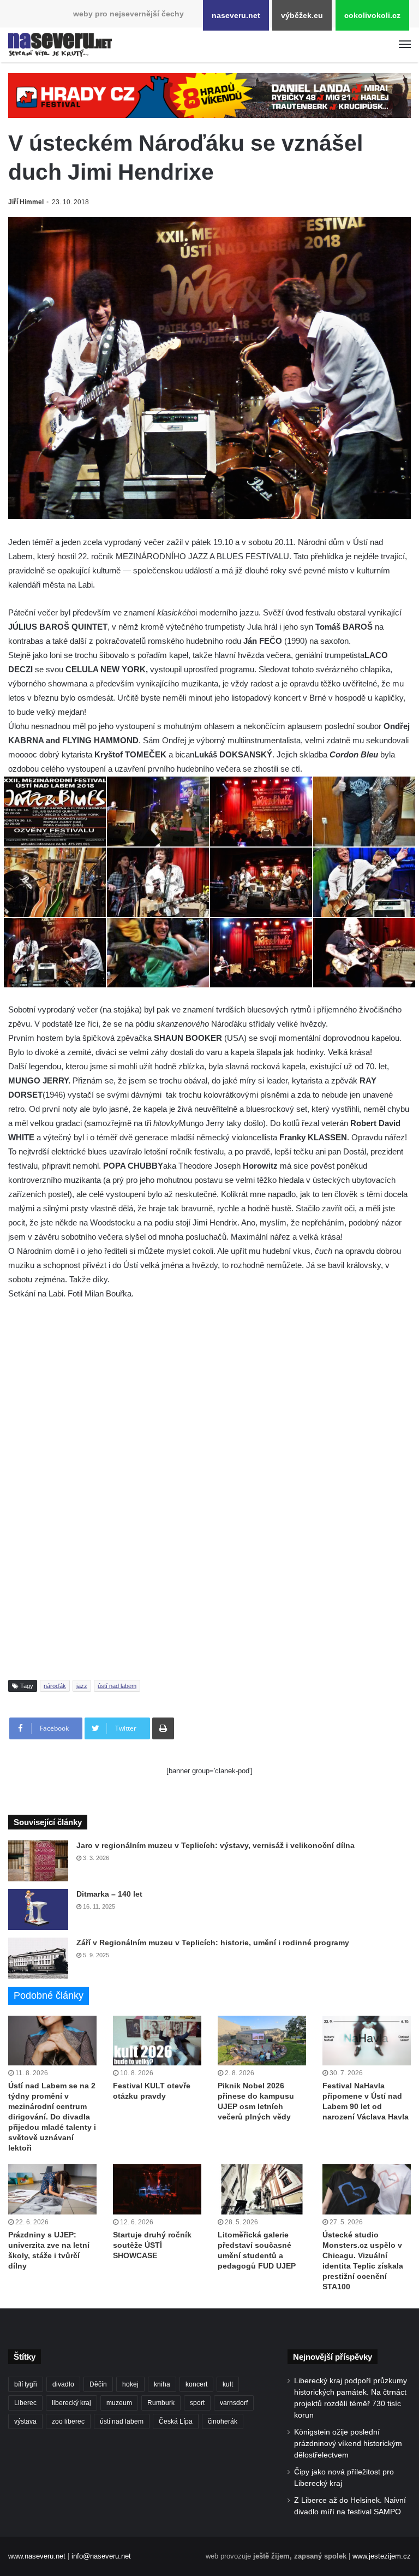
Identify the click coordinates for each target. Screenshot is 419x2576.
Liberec (25, 2403)
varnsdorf (234, 2403)
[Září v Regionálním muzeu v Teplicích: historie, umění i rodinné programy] (38, 1958)
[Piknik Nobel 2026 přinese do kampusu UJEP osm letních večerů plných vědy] (262, 2041)
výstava (25, 2421)
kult (228, 2384)
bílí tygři (26, 2384)
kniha (162, 2384)
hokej (130, 2384)
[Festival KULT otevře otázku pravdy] (157, 2041)
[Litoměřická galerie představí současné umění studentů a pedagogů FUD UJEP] (262, 2189)
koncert (196, 2384)
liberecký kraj (71, 2403)
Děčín (98, 2384)
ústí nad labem (117, 1686)
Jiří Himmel (26, 202)
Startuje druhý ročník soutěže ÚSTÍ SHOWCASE (152, 2245)
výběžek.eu (302, 15)
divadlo (63, 2384)
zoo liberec (68, 2421)
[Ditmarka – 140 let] (38, 1909)
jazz (82, 1686)
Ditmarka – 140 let (109, 1894)
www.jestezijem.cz (382, 2556)
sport (197, 2403)
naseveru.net (236, 15)
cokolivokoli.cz (372, 15)
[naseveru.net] (60, 45)
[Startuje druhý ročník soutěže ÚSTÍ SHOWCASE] (157, 2189)
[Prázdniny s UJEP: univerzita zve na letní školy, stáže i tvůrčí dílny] (52, 2189)
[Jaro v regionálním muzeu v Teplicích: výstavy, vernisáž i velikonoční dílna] (38, 1861)
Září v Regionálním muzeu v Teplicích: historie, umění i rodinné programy (213, 1943)
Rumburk (161, 2403)
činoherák (223, 2421)
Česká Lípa (176, 2421)
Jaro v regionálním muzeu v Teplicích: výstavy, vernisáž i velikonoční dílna (216, 1845)
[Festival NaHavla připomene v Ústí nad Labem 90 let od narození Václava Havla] (367, 2041)
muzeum (119, 2403)
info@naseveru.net (101, 2556)
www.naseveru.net (37, 2556)
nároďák (55, 1686)
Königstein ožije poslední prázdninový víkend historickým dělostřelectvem (348, 2444)
